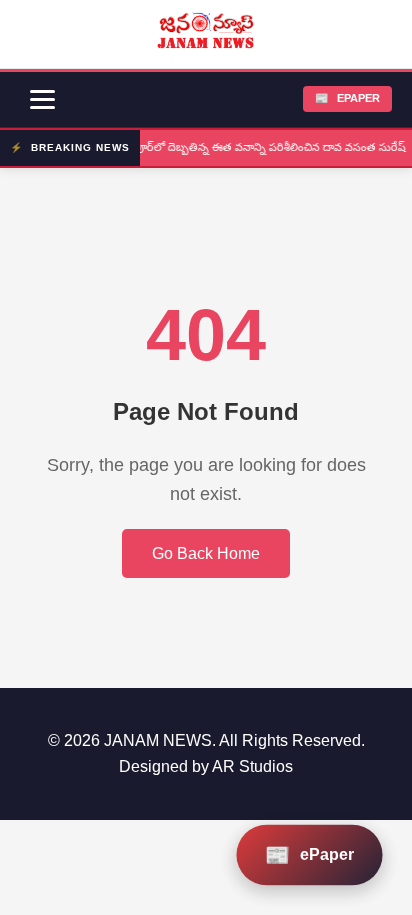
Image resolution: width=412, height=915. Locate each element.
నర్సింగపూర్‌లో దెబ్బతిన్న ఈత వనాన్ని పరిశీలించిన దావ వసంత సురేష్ (253, 147)
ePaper (347, 98)
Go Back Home (206, 553)
